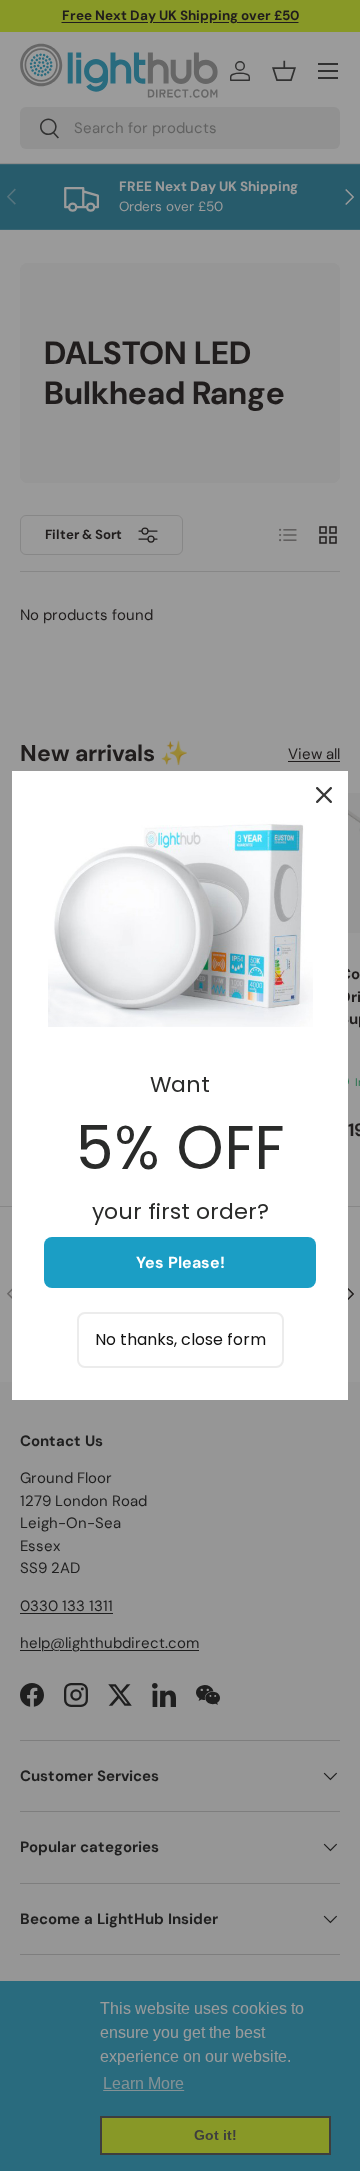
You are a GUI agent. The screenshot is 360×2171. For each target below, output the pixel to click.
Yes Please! (180, 1262)
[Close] (324, 795)
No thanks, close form (180, 1339)
